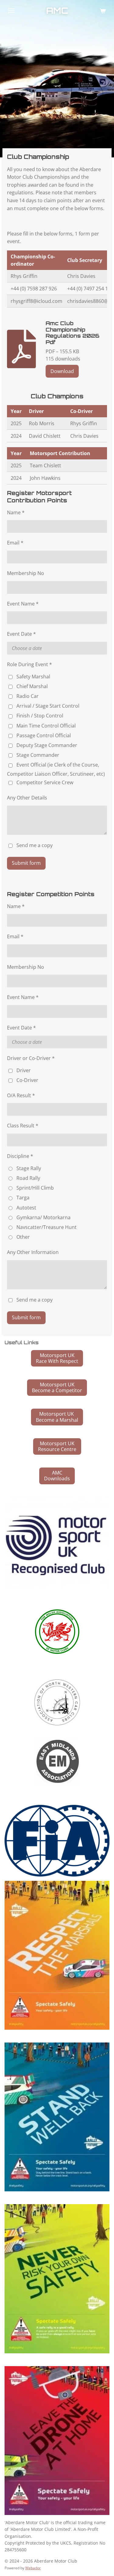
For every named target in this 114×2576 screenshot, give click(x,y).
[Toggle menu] (11, 11)
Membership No (26, 573)
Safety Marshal (33, 677)
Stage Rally (29, 1168)
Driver (24, 1070)
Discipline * (20, 1156)
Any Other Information (33, 1252)
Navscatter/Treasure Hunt (47, 1227)
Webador (33, 2568)
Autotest (26, 1208)
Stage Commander (38, 755)
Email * (15, 543)
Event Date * (21, 634)
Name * (16, 512)
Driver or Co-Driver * (31, 1058)
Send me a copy (35, 845)
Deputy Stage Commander (47, 745)
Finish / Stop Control (40, 716)
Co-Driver (27, 1080)
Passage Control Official (44, 735)
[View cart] (103, 11)
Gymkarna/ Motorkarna (43, 1217)
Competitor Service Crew (45, 782)
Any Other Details (27, 798)
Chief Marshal (32, 686)
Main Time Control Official (46, 726)
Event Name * (23, 604)
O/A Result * (21, 1095)
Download (62, 371)
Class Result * (23, 1126)
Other (23, 1237)
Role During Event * (29, 664)
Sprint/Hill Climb (35, 1188)
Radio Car (28, 696)
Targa (23, 1198)
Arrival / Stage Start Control (48, 706)
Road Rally (28, 1178)
